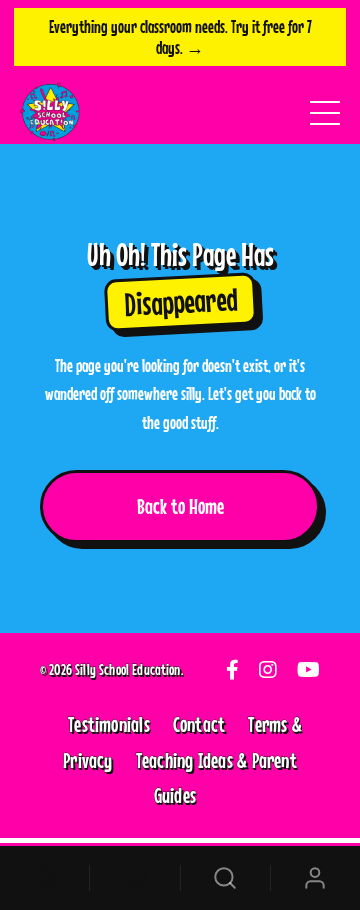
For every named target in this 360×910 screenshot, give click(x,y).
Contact (199, 724)
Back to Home (180, 506)
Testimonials (109, 724)
